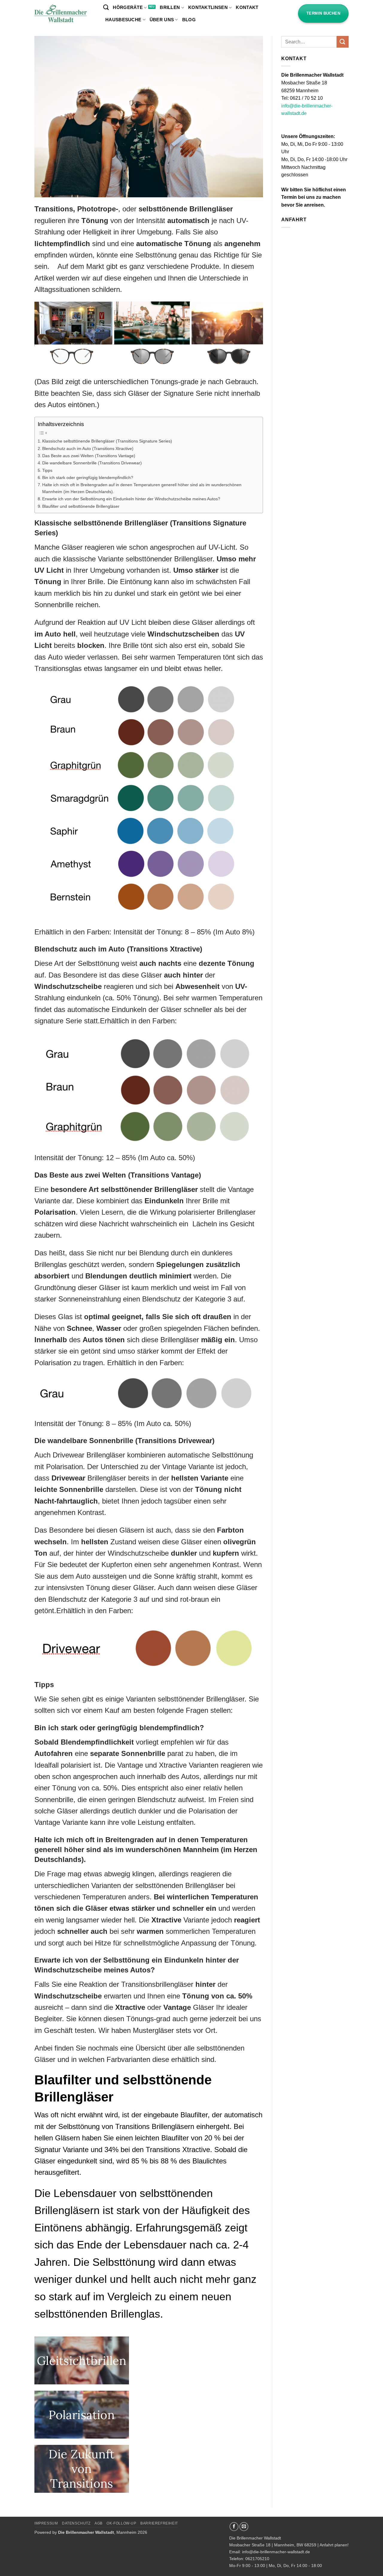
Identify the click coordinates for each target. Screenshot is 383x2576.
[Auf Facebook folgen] (234, 2527)
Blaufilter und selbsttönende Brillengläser (81, 506)
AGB (99, 2523)
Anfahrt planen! (334, 2545)
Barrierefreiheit (159, 2523)
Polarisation (55, 1212)
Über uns (162, 20)
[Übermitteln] (343, 42)
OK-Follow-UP (121, 2523)
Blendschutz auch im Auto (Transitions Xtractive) (88, 448)
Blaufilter (175, 2138)
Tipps (47, 470)
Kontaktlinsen (208, 7)
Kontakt (247, 7)
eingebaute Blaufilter (176, 2115)
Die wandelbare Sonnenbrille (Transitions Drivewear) (92, 463)
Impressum (46, 2523)
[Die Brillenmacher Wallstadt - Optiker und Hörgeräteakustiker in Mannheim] (64, 14)
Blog (189, 20)
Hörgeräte (128, 7)
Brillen (170, 7)
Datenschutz (76, 2523)
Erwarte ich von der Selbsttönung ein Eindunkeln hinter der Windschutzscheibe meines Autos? (131, 499)
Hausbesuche (123, 20)
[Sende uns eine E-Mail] (244, 2527)
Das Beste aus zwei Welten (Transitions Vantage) (89, 456)
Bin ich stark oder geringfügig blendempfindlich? (88, 478)
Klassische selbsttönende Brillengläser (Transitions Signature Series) (107, 441)
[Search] (106, 7)
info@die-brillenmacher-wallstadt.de (276, 2552)
